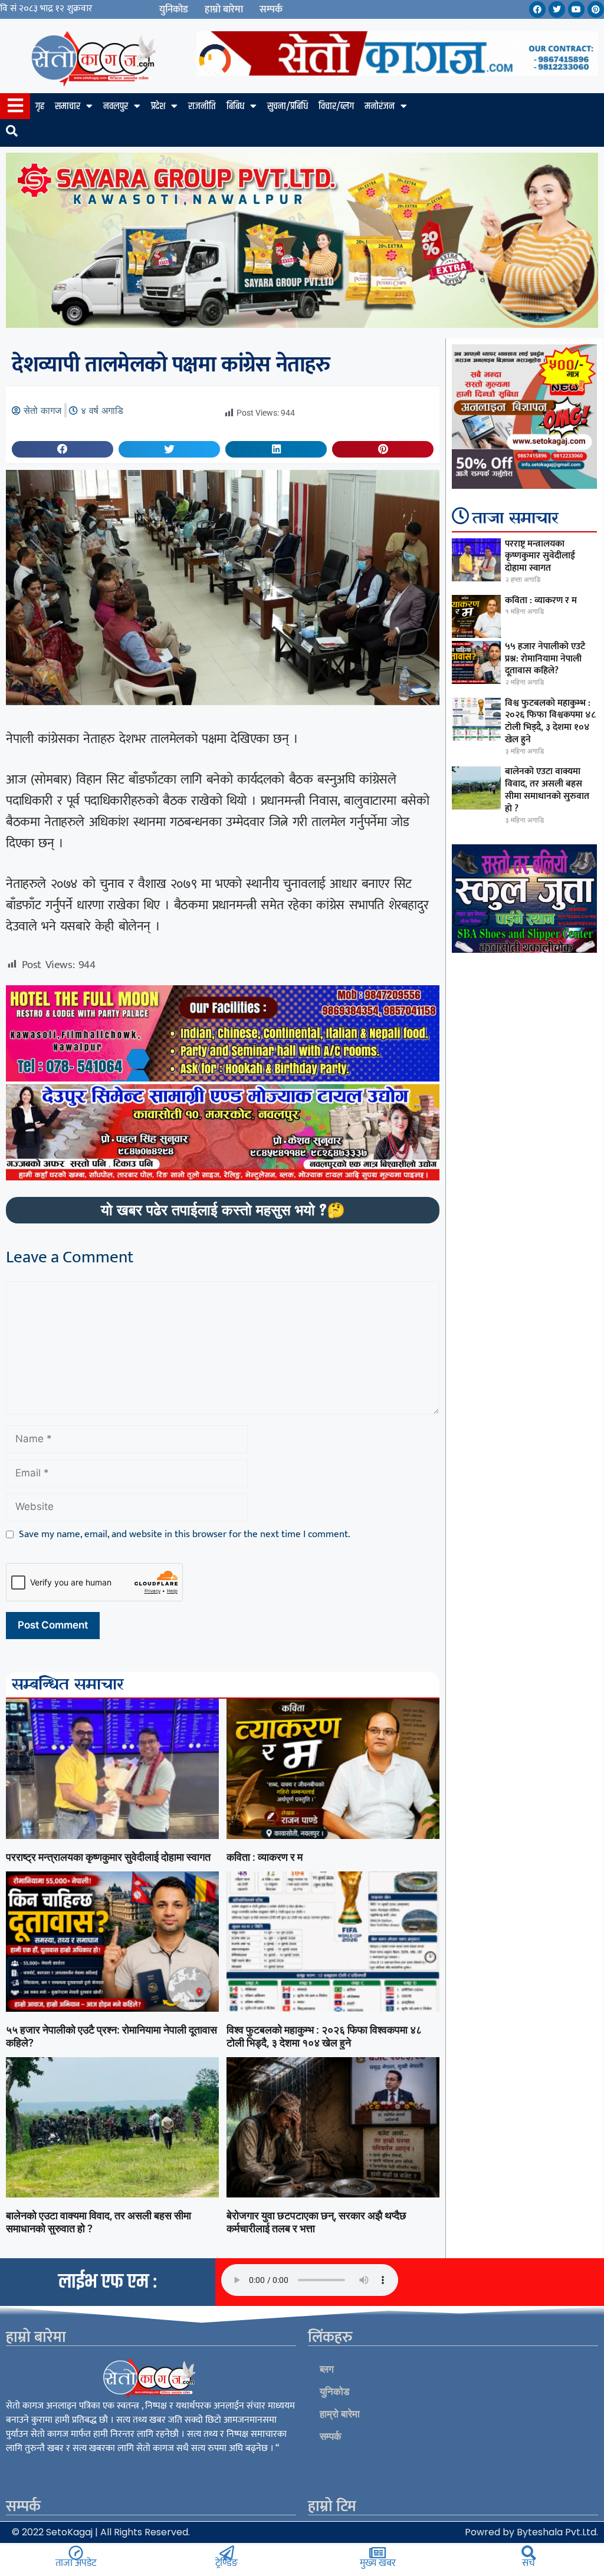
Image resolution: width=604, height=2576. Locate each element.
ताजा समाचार (516, 519)
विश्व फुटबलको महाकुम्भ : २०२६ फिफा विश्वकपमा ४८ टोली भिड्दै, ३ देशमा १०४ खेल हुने (324, 2036)
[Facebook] (537, 9)
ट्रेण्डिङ (226, 2563)
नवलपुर (116, 106)
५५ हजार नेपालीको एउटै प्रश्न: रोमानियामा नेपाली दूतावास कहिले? (545, 659)
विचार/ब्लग (336, 106)
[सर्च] (529, 2553)
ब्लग (327, 2369)
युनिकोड (174, 9)
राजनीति (202, 106)
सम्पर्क (271, 9)
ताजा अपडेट (76, 2563)
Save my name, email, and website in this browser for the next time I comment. (185, 1535)
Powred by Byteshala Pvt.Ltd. (531, 2532)
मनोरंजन (380, 106)
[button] (63, 449)
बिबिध (235, 106)
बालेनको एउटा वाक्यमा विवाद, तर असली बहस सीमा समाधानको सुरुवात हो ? (547, 790)
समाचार (68, 106)
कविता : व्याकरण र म (265, 1857)
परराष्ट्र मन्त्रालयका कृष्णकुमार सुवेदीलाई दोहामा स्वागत (108, 1857)
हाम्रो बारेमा (224, 9)
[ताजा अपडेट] (76, 2553)
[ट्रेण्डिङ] (227, 2553)
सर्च (528, 2563)
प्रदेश (158, 106)
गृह (40, 106)
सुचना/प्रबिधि (288, 106)
